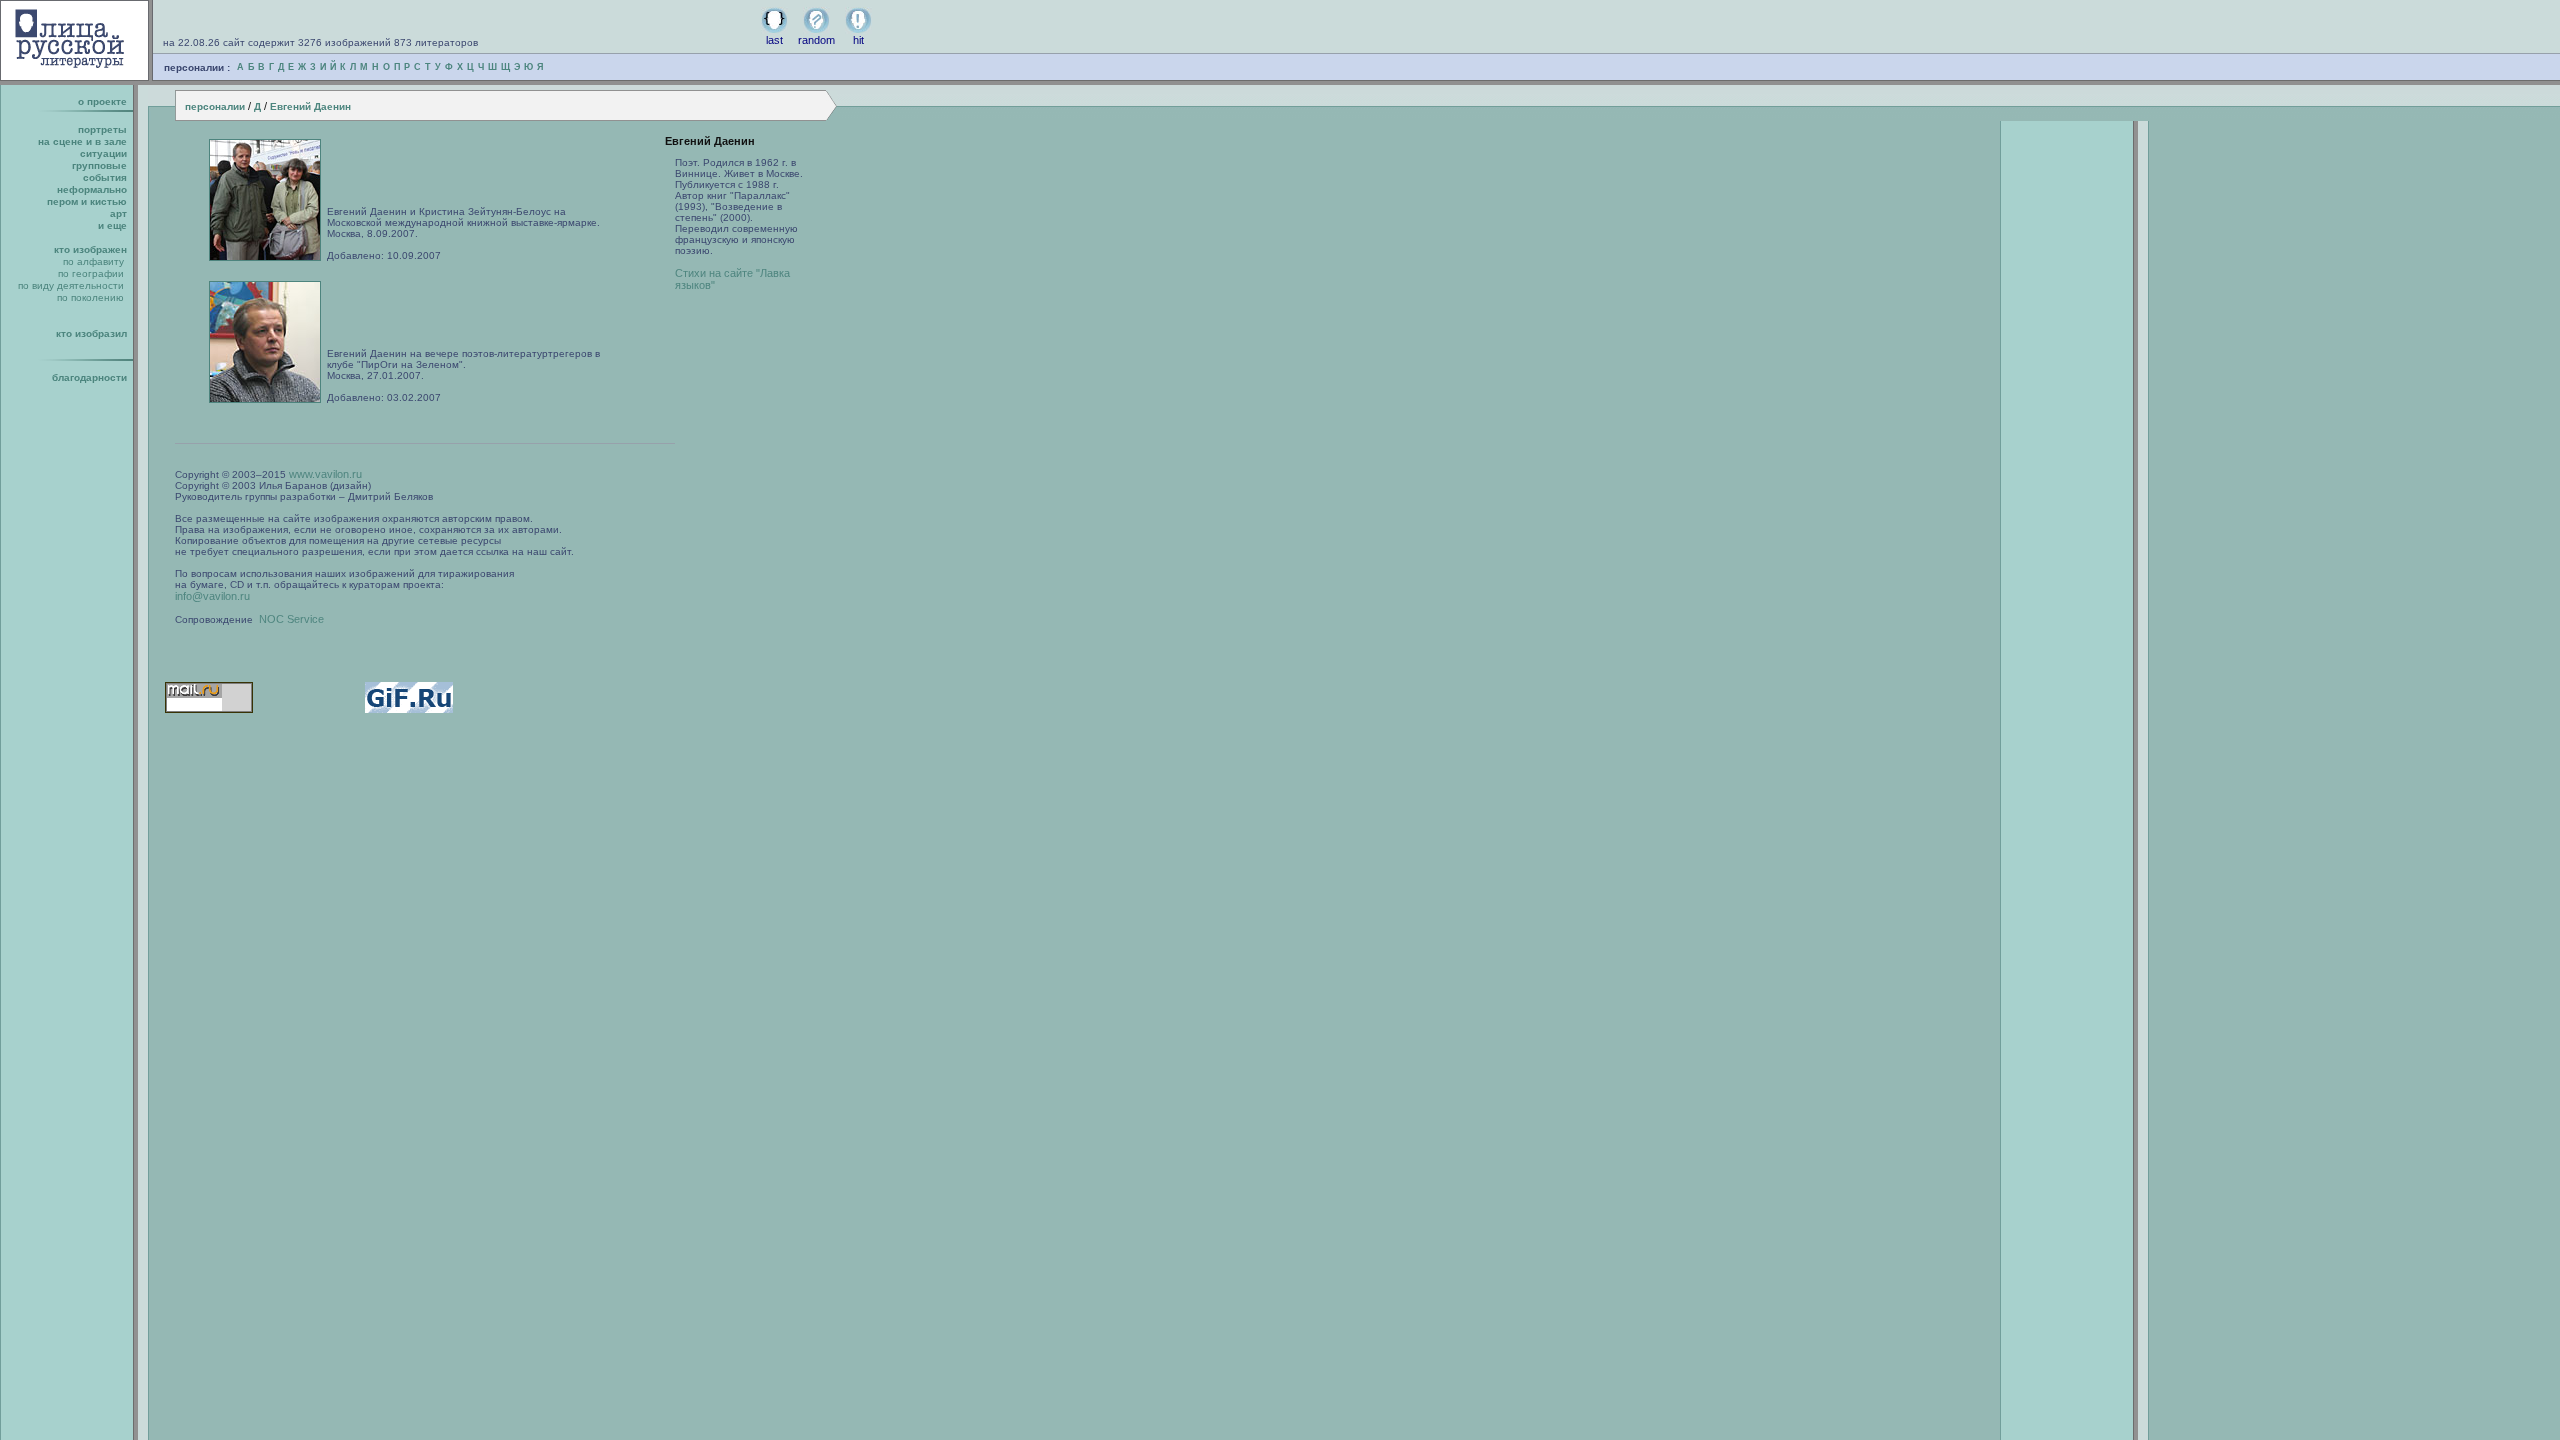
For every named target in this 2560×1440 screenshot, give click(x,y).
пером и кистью (87, 201)
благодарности (89, 377)
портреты (102, 129)
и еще (112, 225)
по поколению (90, 297)
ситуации (103, 153)
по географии (91, 273)
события (105, 177)
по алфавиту (93, 261)
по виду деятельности (71, 285)
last (774, 40)
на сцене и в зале (82, 141)
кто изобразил (91, 333)
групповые (99, 165)
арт (118, 213)
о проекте (102, 101)
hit (858, 40)
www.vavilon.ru (325, 474)
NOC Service (291, 619)
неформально (92, 189)
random (816, 40)
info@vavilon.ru (212, 596)
